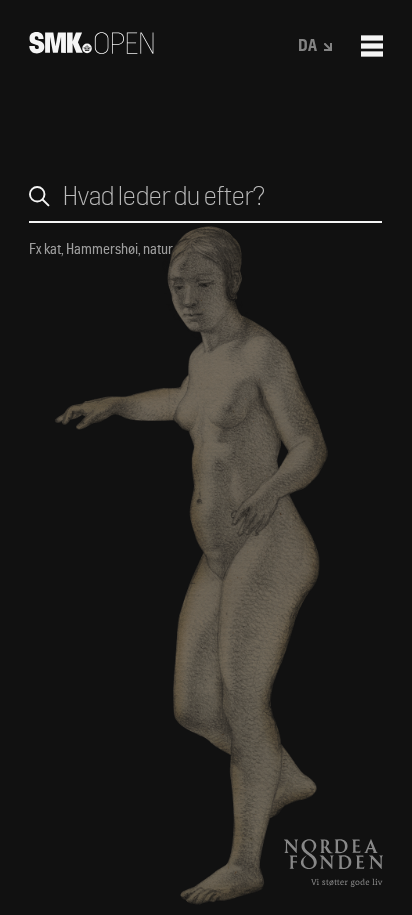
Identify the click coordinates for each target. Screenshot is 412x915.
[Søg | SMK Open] (91, 47)
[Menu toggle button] (372, 46)
